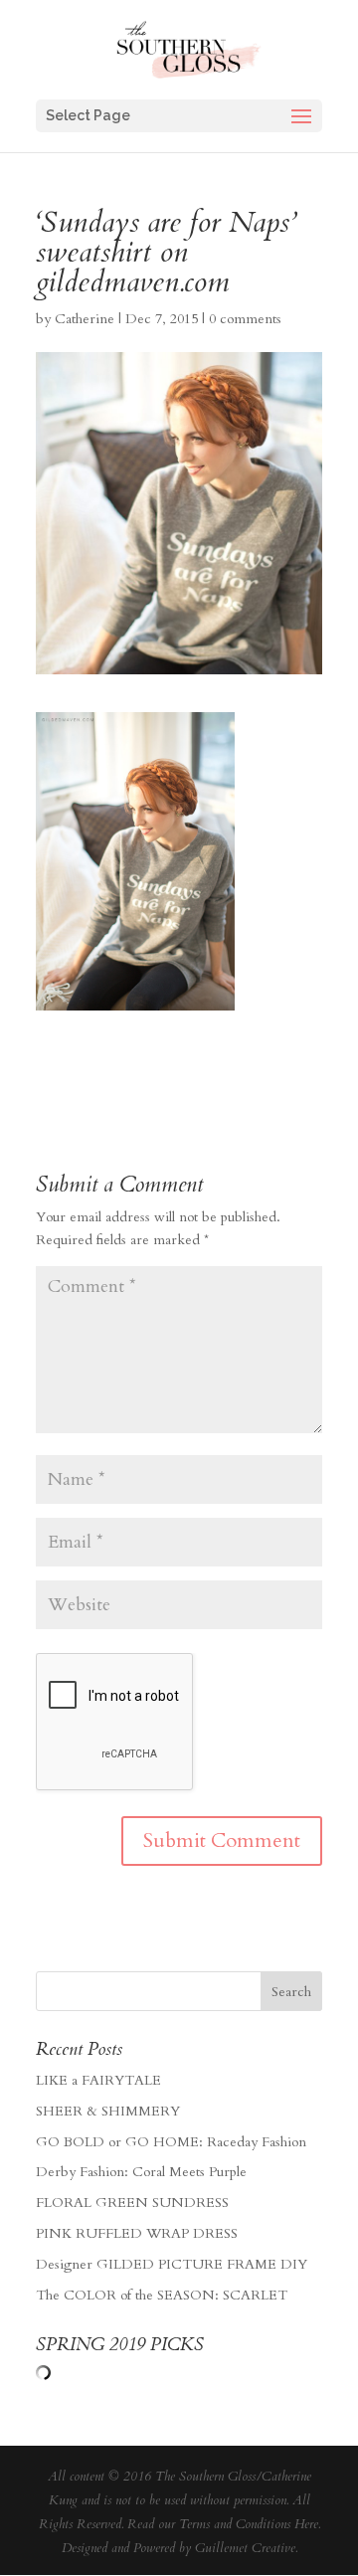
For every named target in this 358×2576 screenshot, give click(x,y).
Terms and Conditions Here (249, 2524)
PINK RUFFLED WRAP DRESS (137, 2233)
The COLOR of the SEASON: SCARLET (162, 2295)
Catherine (85, 319)
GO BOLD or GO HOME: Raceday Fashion (171, 2142)
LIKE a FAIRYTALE (98, 2080)
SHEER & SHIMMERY (108, 2111)
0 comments (245, 319)
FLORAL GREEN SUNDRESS (132, 2203)
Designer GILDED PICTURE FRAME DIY (172, 2264)
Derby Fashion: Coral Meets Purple (141, 2172)
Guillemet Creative (245, 2548)
